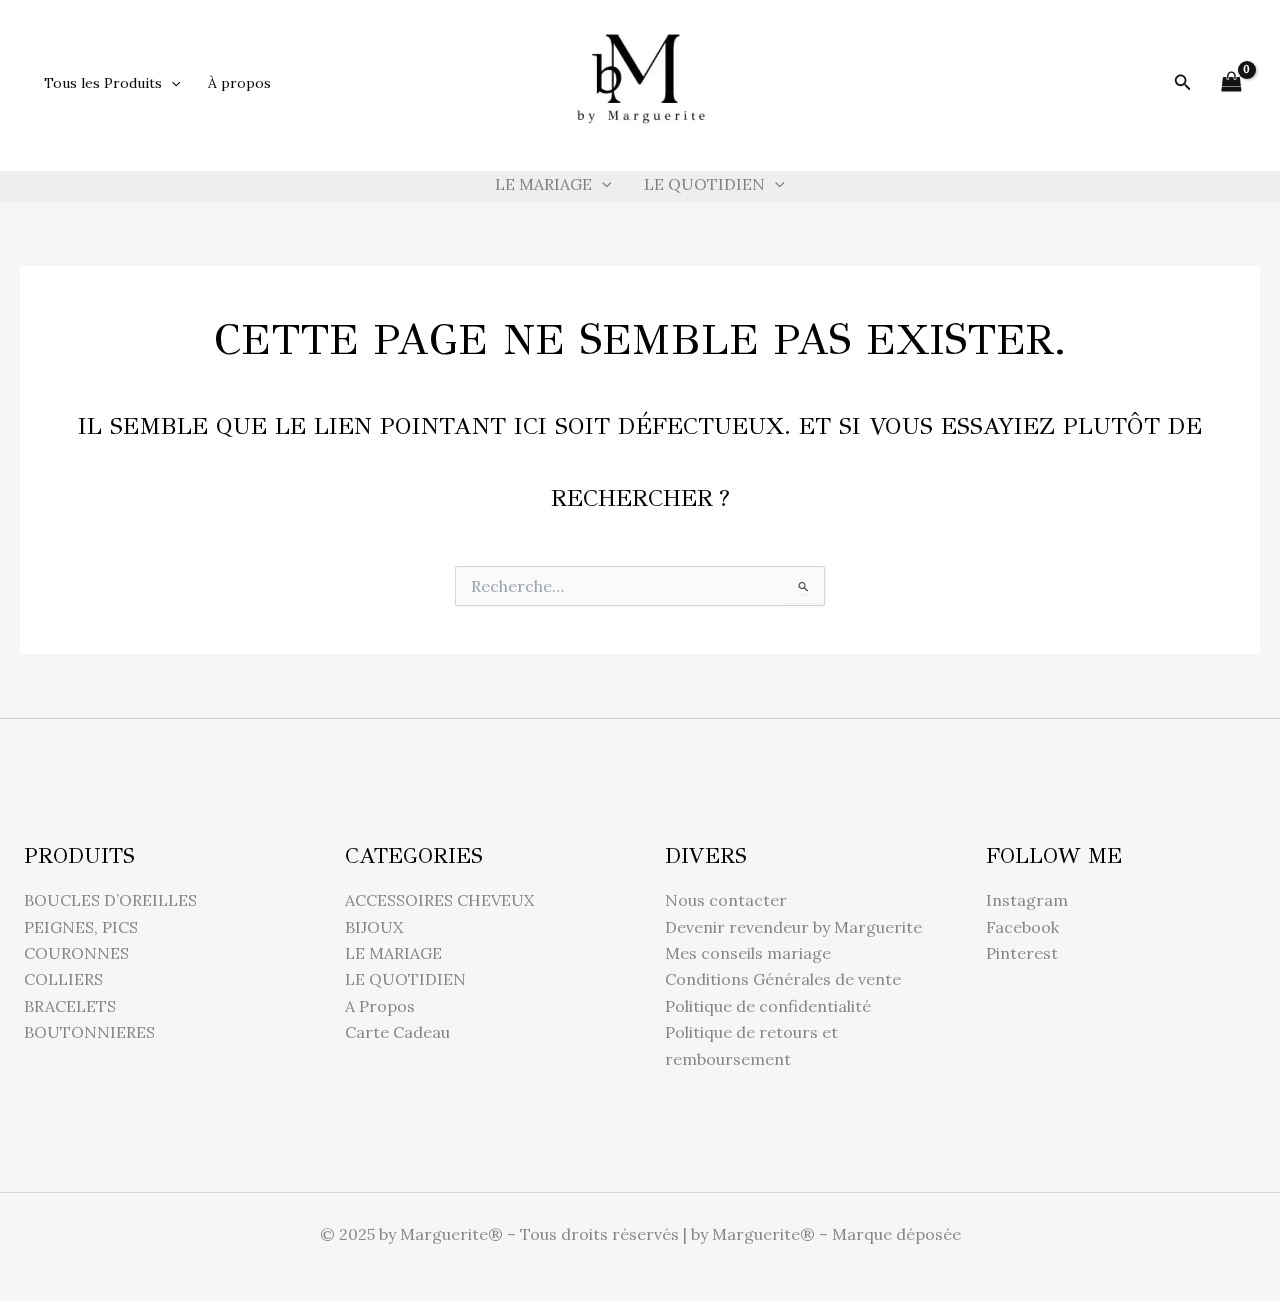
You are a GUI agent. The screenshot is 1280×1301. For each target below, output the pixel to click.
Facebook (1022, 927)
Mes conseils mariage (748, 953)
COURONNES (76, 953)
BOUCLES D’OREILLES (110, 900)
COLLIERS (63, 979)
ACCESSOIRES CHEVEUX (439, 900)
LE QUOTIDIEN (704, 184)
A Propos (380, 1006)
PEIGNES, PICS (81, 927)
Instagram (1027, 900)
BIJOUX (374, 927)
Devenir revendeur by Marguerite (793, 927)
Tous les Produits (103, 83)
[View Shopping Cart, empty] (1231, 82)
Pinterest (1022, 953)
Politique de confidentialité (768, 1006)
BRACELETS (70, 1006)
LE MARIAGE (543, 184)
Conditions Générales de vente (783, 979)
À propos (239, 83)
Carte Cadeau (397, 1032)
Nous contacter (726, 900)
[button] (171, 83)
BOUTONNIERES (89, 1032)
